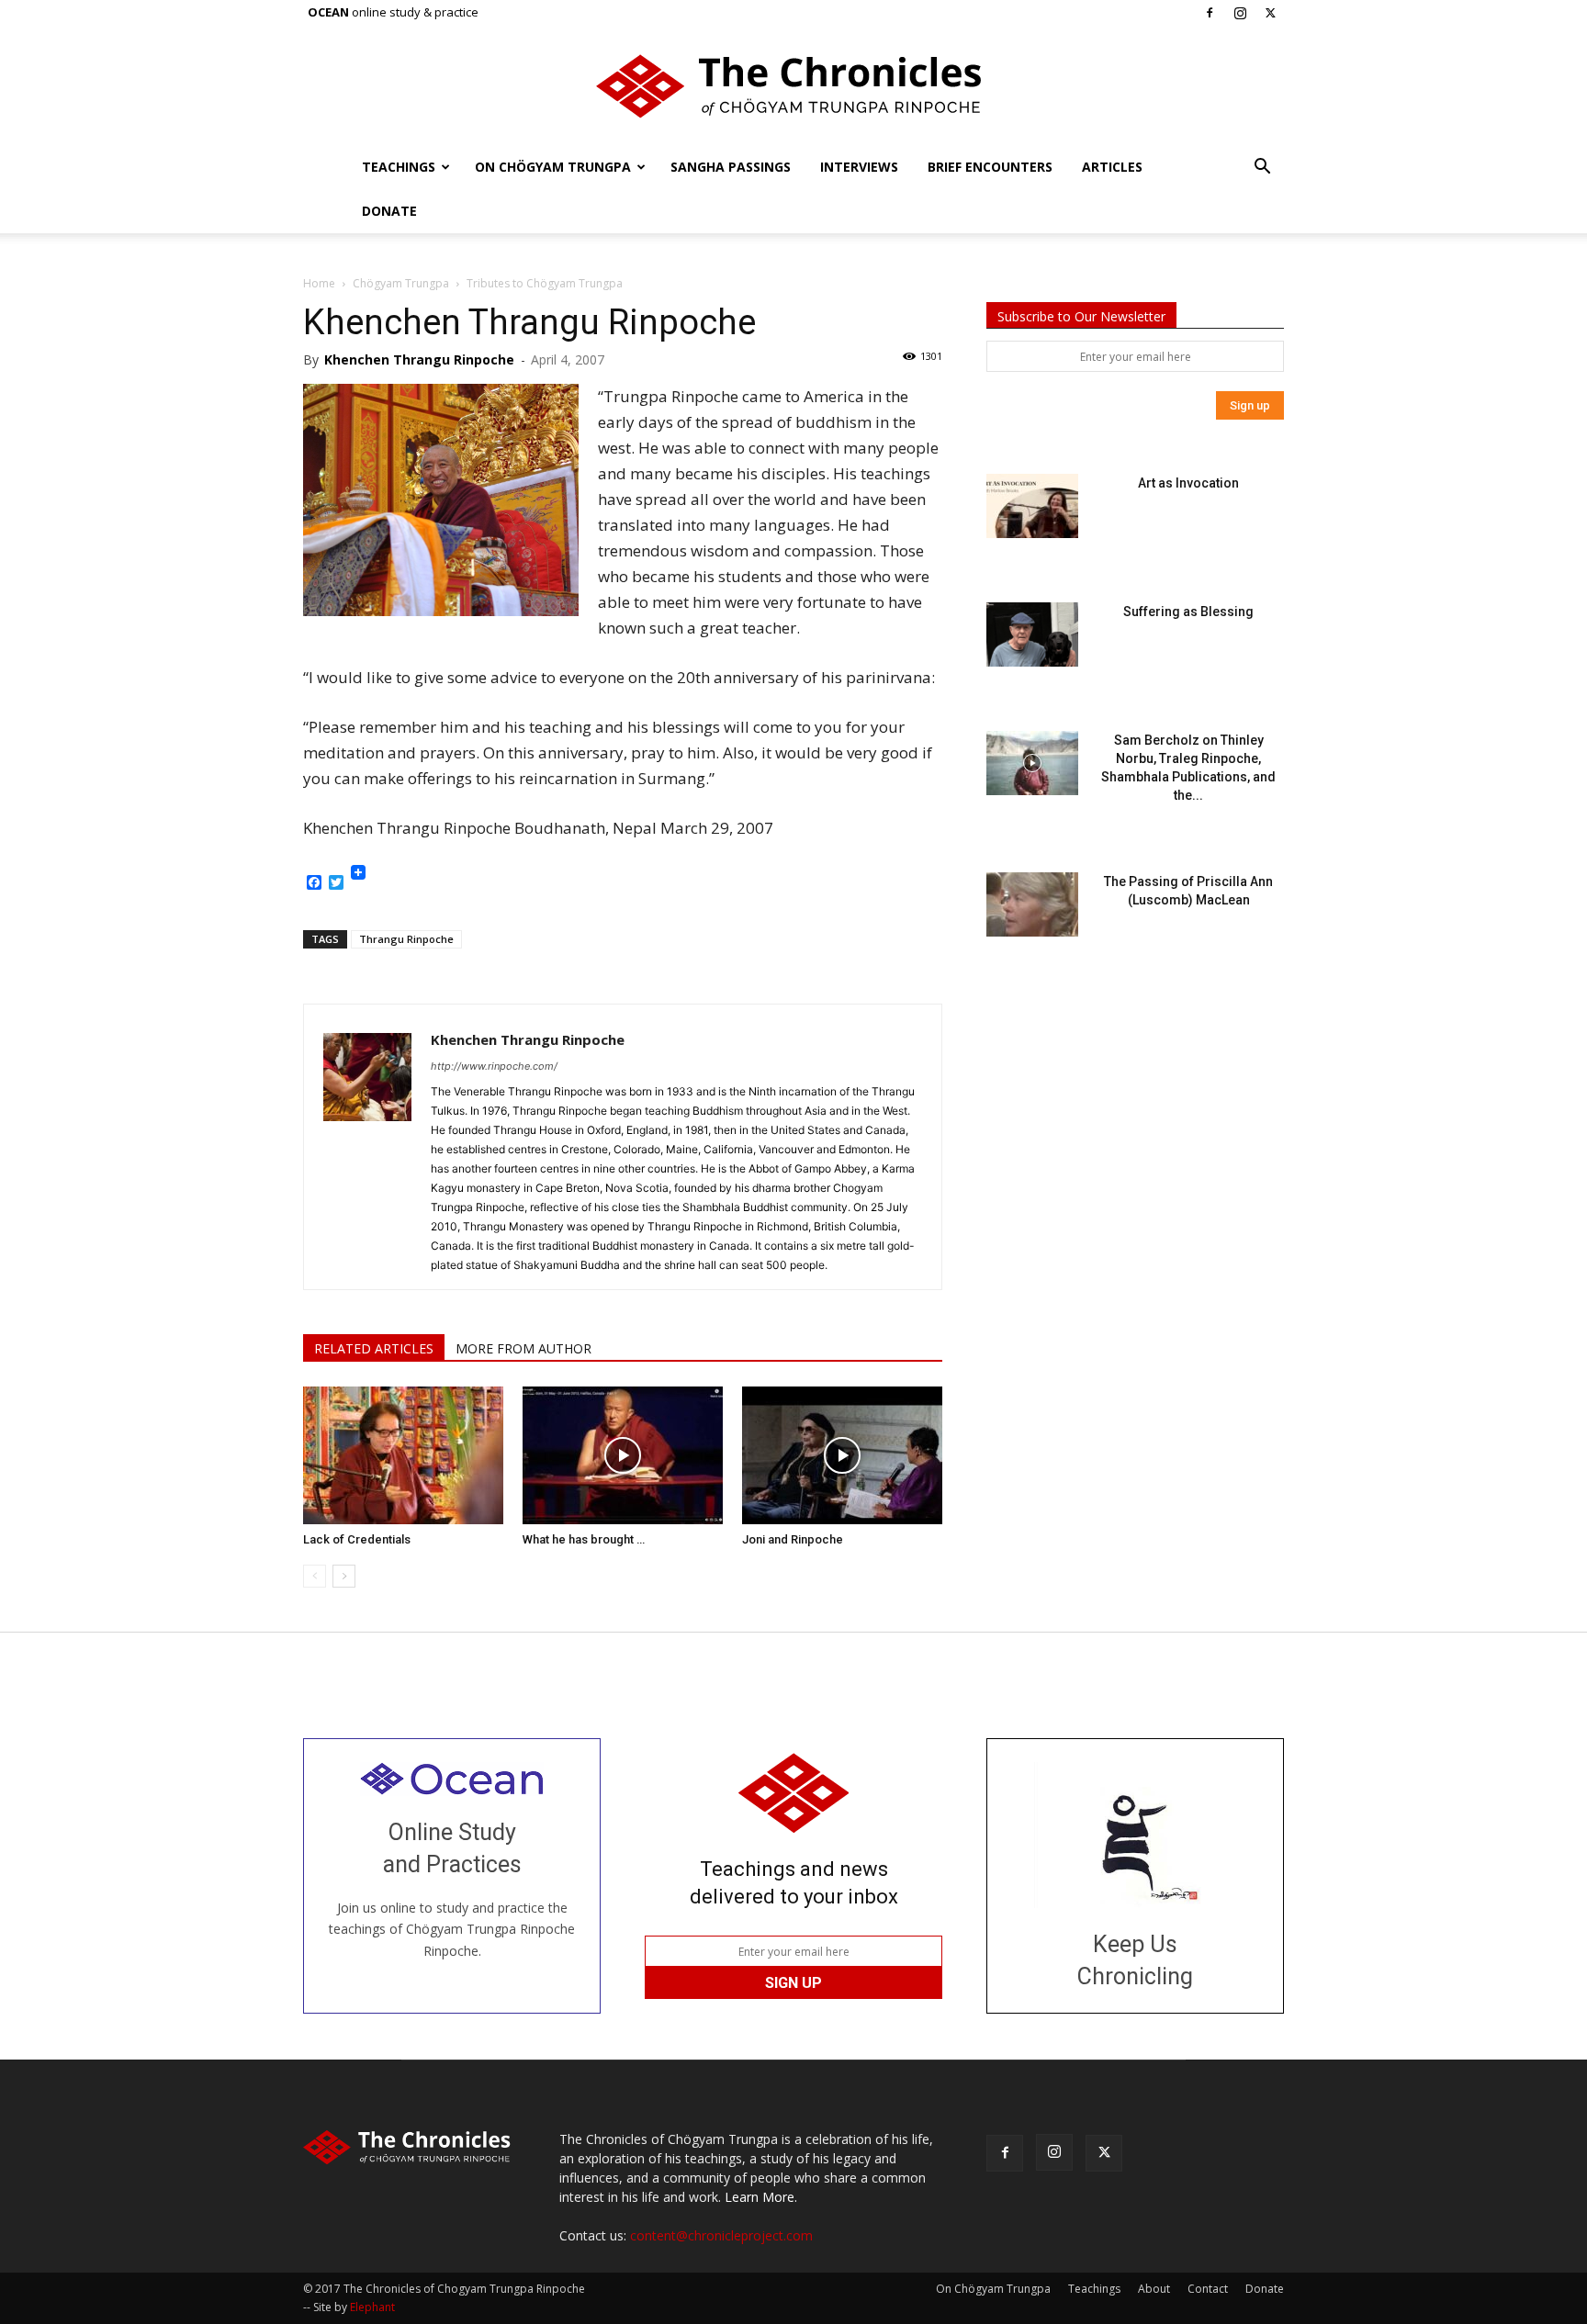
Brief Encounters (990, 167)
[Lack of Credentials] (403, 1455)
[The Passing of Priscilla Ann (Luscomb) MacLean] (1032, 904)
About (1154, 2289)
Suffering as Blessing (1188, 612)
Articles (1112, 167)
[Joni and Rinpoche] (842, 1455)
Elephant (372, 2307)
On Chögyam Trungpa (553, 167)
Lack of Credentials (357, 1539)
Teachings (399, 167)
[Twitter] (1270, 13)
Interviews (859, 167)
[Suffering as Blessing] (1032, 634)
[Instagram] (1240, 13)
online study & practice (393, 12)
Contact (1208, 2289)
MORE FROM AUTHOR (523, 1348)
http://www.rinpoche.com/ (494, 1066)
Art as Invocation (1188, 483)
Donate (389, 211)
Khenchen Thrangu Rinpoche (419, 359)
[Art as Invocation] (1032, 506)
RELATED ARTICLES (374, 1348)
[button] (1262, 168)
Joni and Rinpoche (793, 1539)
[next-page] (344, 1576)
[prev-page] (315, 1576)
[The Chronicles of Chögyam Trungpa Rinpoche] (793, 86)
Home (319, 283)
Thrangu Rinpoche (406, 939)
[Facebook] (1210, 13)
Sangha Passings (731, 167)
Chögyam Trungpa (401, 283)
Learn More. (761, 2197)
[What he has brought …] (623, 1455)
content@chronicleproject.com (721, 2235)
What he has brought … (584, 1539)
